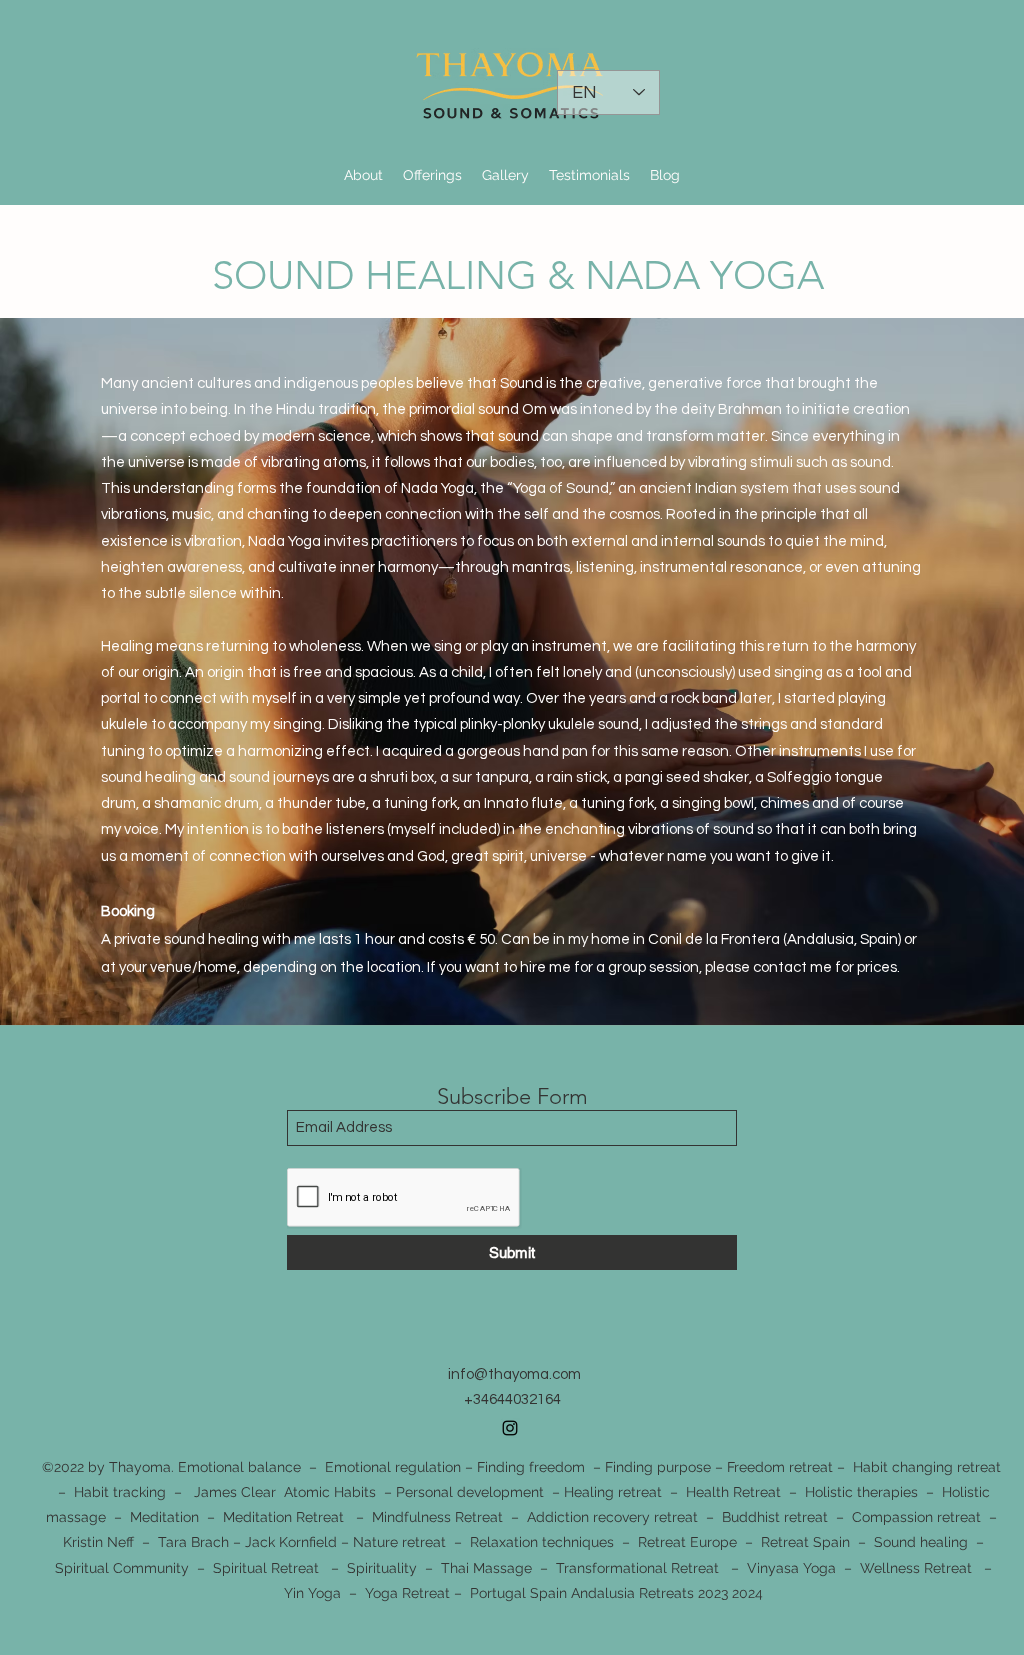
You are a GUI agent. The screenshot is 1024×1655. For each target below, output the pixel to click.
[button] (432, 175)
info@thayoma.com (514, 1374)
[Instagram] (510, 1428)
